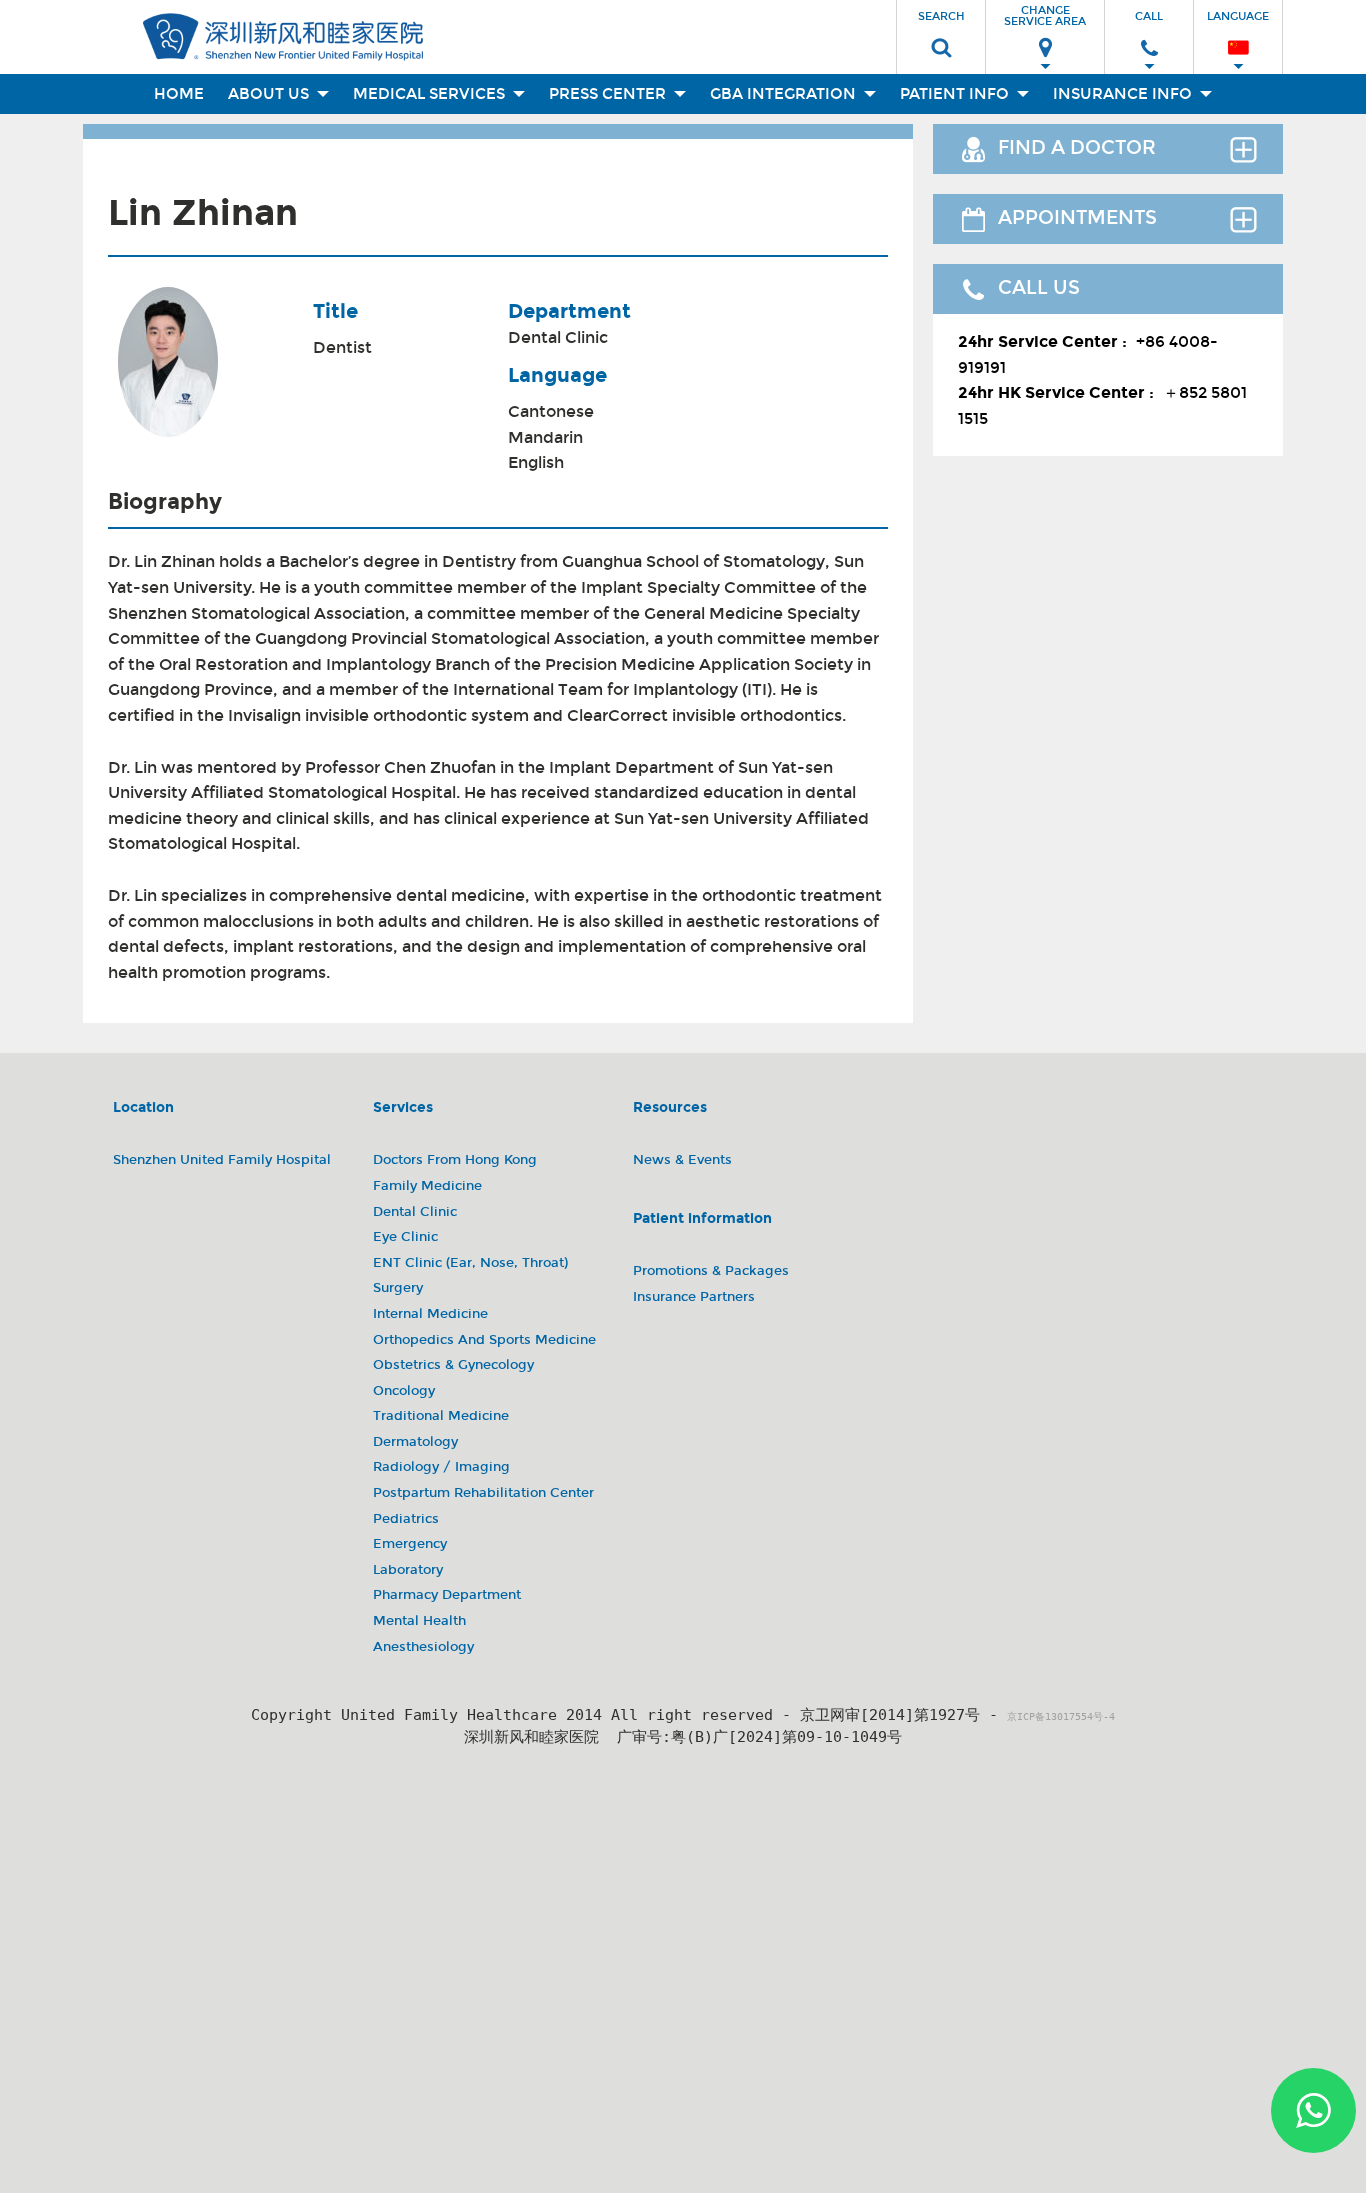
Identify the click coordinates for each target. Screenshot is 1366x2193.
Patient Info (956, 94)
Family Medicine (427, 1186)
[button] (941, 31)
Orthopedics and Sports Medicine (484, 1340)
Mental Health (419, 1621)
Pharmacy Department (447, 1595)
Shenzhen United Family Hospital (222, 1160)
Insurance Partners (694, 1297)
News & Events (682, 1160)
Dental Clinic (558, 337)
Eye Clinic (405, 1237)
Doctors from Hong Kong (455, 1160)
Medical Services (431, 94)
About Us (270, 94)
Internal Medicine (430, 1314)
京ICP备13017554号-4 (1061, 1716)
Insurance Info (1124, 94)
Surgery (398, 1288)
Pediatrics (406, 1519)
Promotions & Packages (711, 1271)
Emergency (410, 1544)
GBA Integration (785, 94)
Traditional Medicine (441, 1416)
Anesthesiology (423, 1647)
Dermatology (415, 1442)
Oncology (404, 1391)
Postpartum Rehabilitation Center (483, 1493)
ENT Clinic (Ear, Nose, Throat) (470, 1263)
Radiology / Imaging (441, 1467)
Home (179, 94)
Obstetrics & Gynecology (453, 1365)
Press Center (609, 94)
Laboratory (408, 1570)
